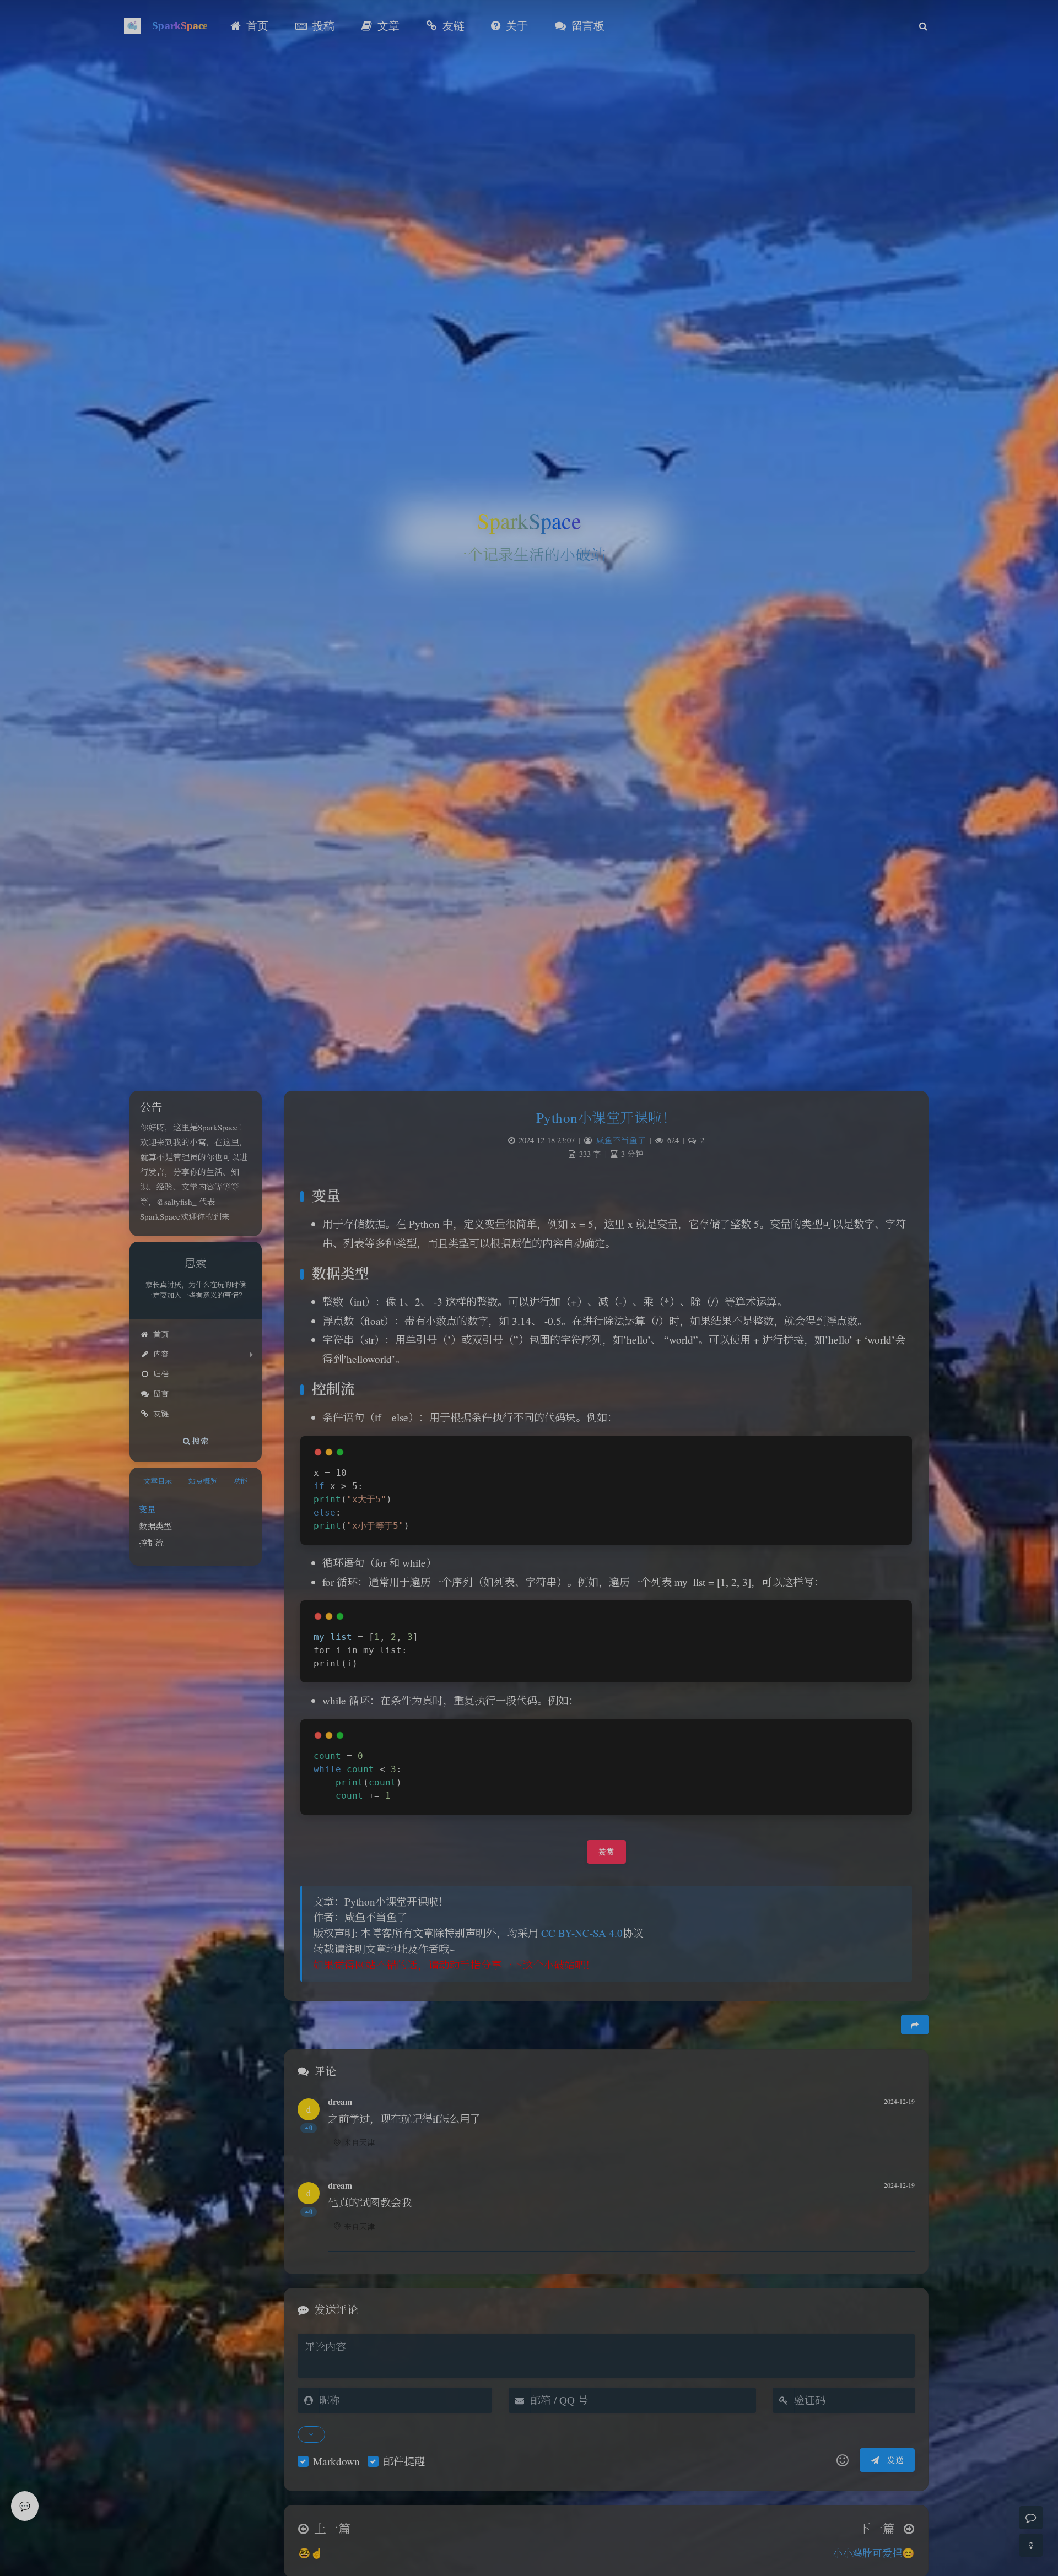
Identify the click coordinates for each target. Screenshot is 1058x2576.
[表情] (843, 2460)
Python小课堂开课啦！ (606, 1117)
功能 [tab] (241, 1481)
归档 (161, 1374)
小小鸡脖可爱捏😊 (873, 2553)
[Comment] (1031, 2518)
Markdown (336, 2461)
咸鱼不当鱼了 (621, 1140)
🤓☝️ (310, 2553)
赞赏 (606, 1852)
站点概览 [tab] (203, 1481)
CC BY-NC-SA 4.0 (582, 1933)
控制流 (151, 1543)
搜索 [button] (199, 1440)
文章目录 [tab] (158, 1481)
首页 (161, 1334)
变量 (147, 1509)
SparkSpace (180, 26)
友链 (161, 1413)
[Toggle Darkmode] (1031, 2545)
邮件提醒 (404, 2461)
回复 (900, 2151)
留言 (161, 1393)
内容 (161, 1354)
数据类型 (155, 1526)
